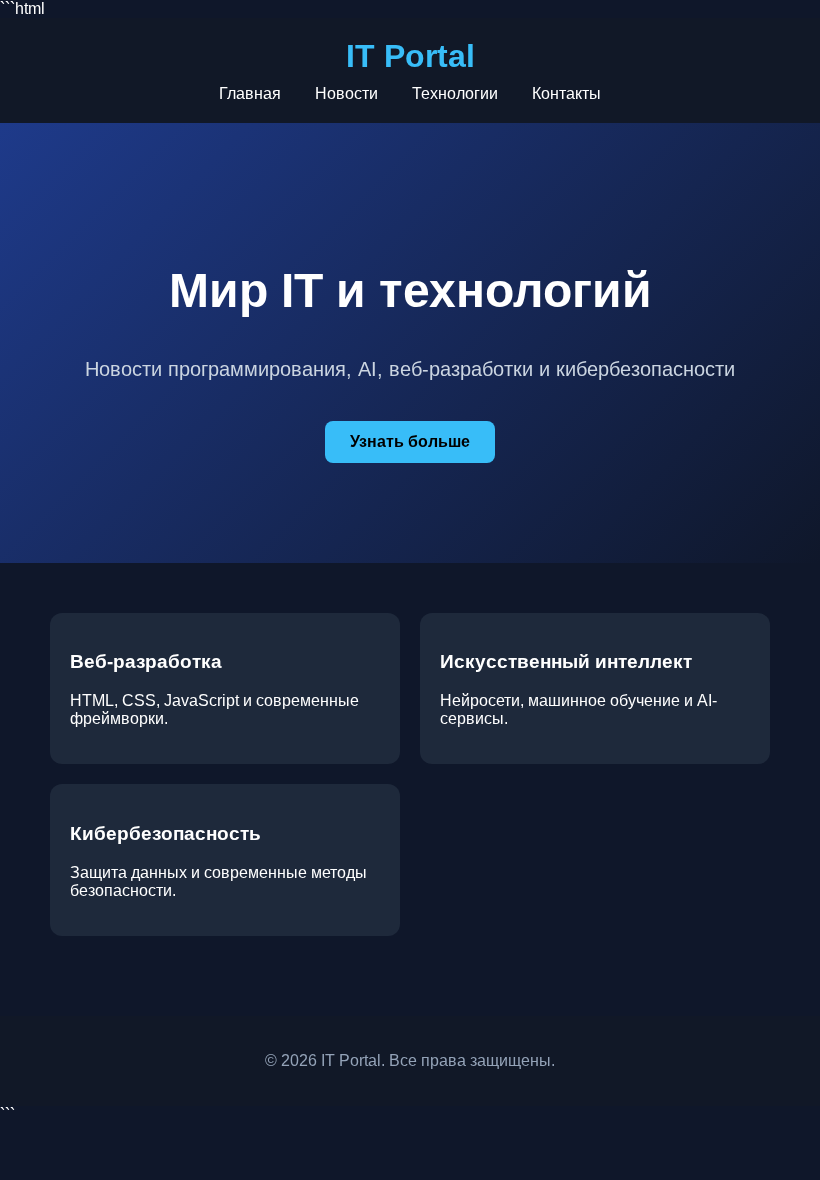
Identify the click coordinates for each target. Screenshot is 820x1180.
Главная (250, 93)
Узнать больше (410, 441)
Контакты (566, 93)
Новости (346, 93)
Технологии (455, 93)
